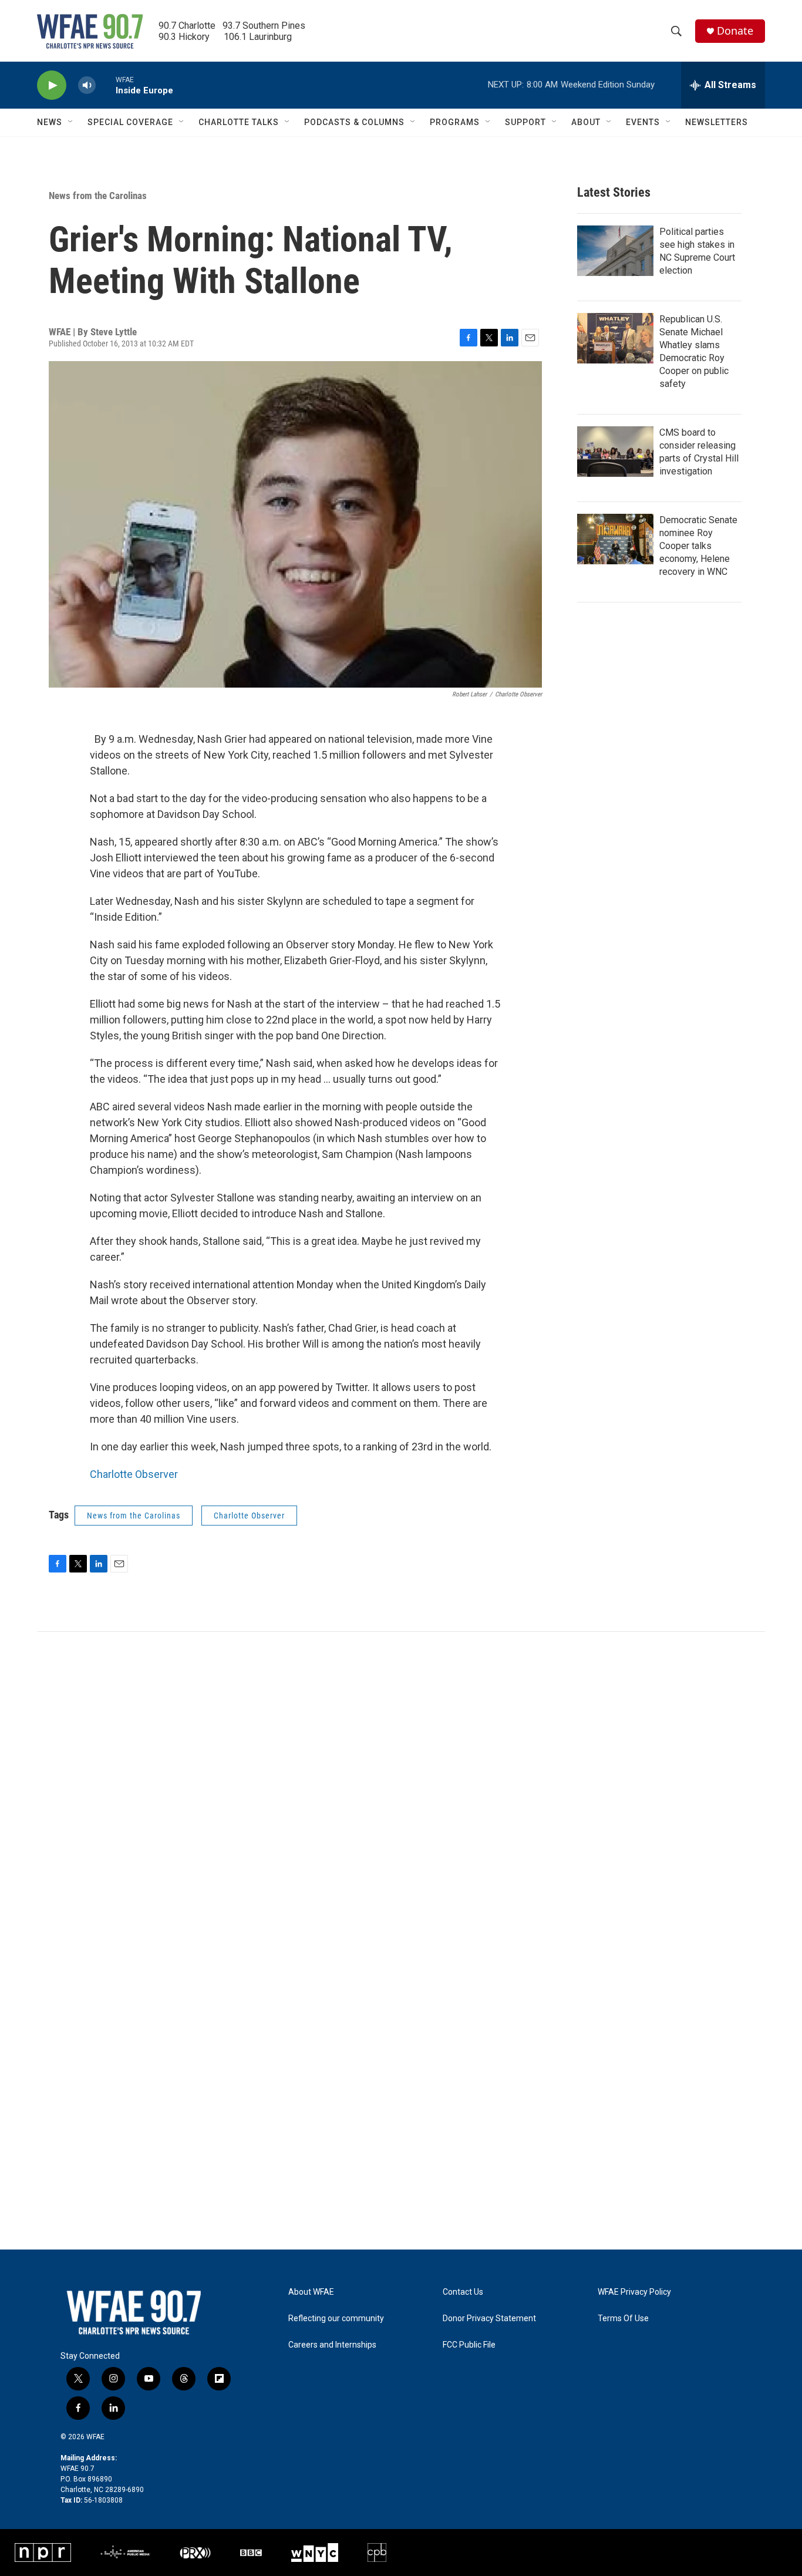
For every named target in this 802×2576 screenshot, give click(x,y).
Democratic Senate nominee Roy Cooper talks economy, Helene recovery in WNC (698, 546)
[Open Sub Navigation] (71, 122)
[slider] (106, 85)
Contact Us (463, 2292)
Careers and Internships (332, 2345)
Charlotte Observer (134, 1474)
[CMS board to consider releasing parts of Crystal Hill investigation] (615, 452)
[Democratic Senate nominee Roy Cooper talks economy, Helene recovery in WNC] (615, 539)
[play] (52, 85)
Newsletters (717, 122)
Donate (735, 31)
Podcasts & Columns (354, 122)
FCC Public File (469, 2345)
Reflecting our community (336, 2319)
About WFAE (311, 2292)
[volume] (87, 85)
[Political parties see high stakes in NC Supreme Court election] (615, 251)
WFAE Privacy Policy (634, 2292)
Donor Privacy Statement (489, 2319)
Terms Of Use (623, 2319)
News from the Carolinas (98, 196)
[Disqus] (401, 1790)
